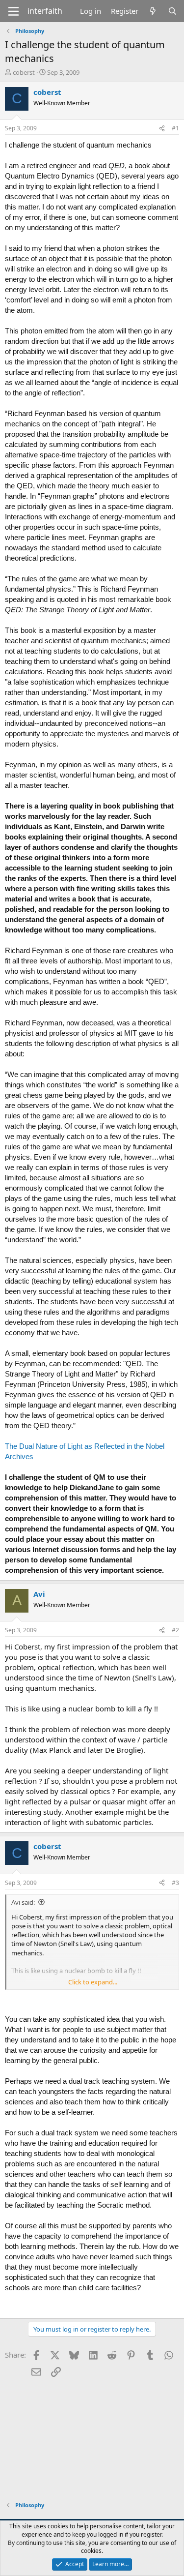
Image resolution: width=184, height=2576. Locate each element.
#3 (175, 1883)
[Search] (172, 11)
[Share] (162, 129)
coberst (24, 72)
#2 (175, 1630)
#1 (175, 128)
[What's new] (153, 11)
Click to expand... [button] (93, 1982)
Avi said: (23, 1902)
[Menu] (13, 11)
